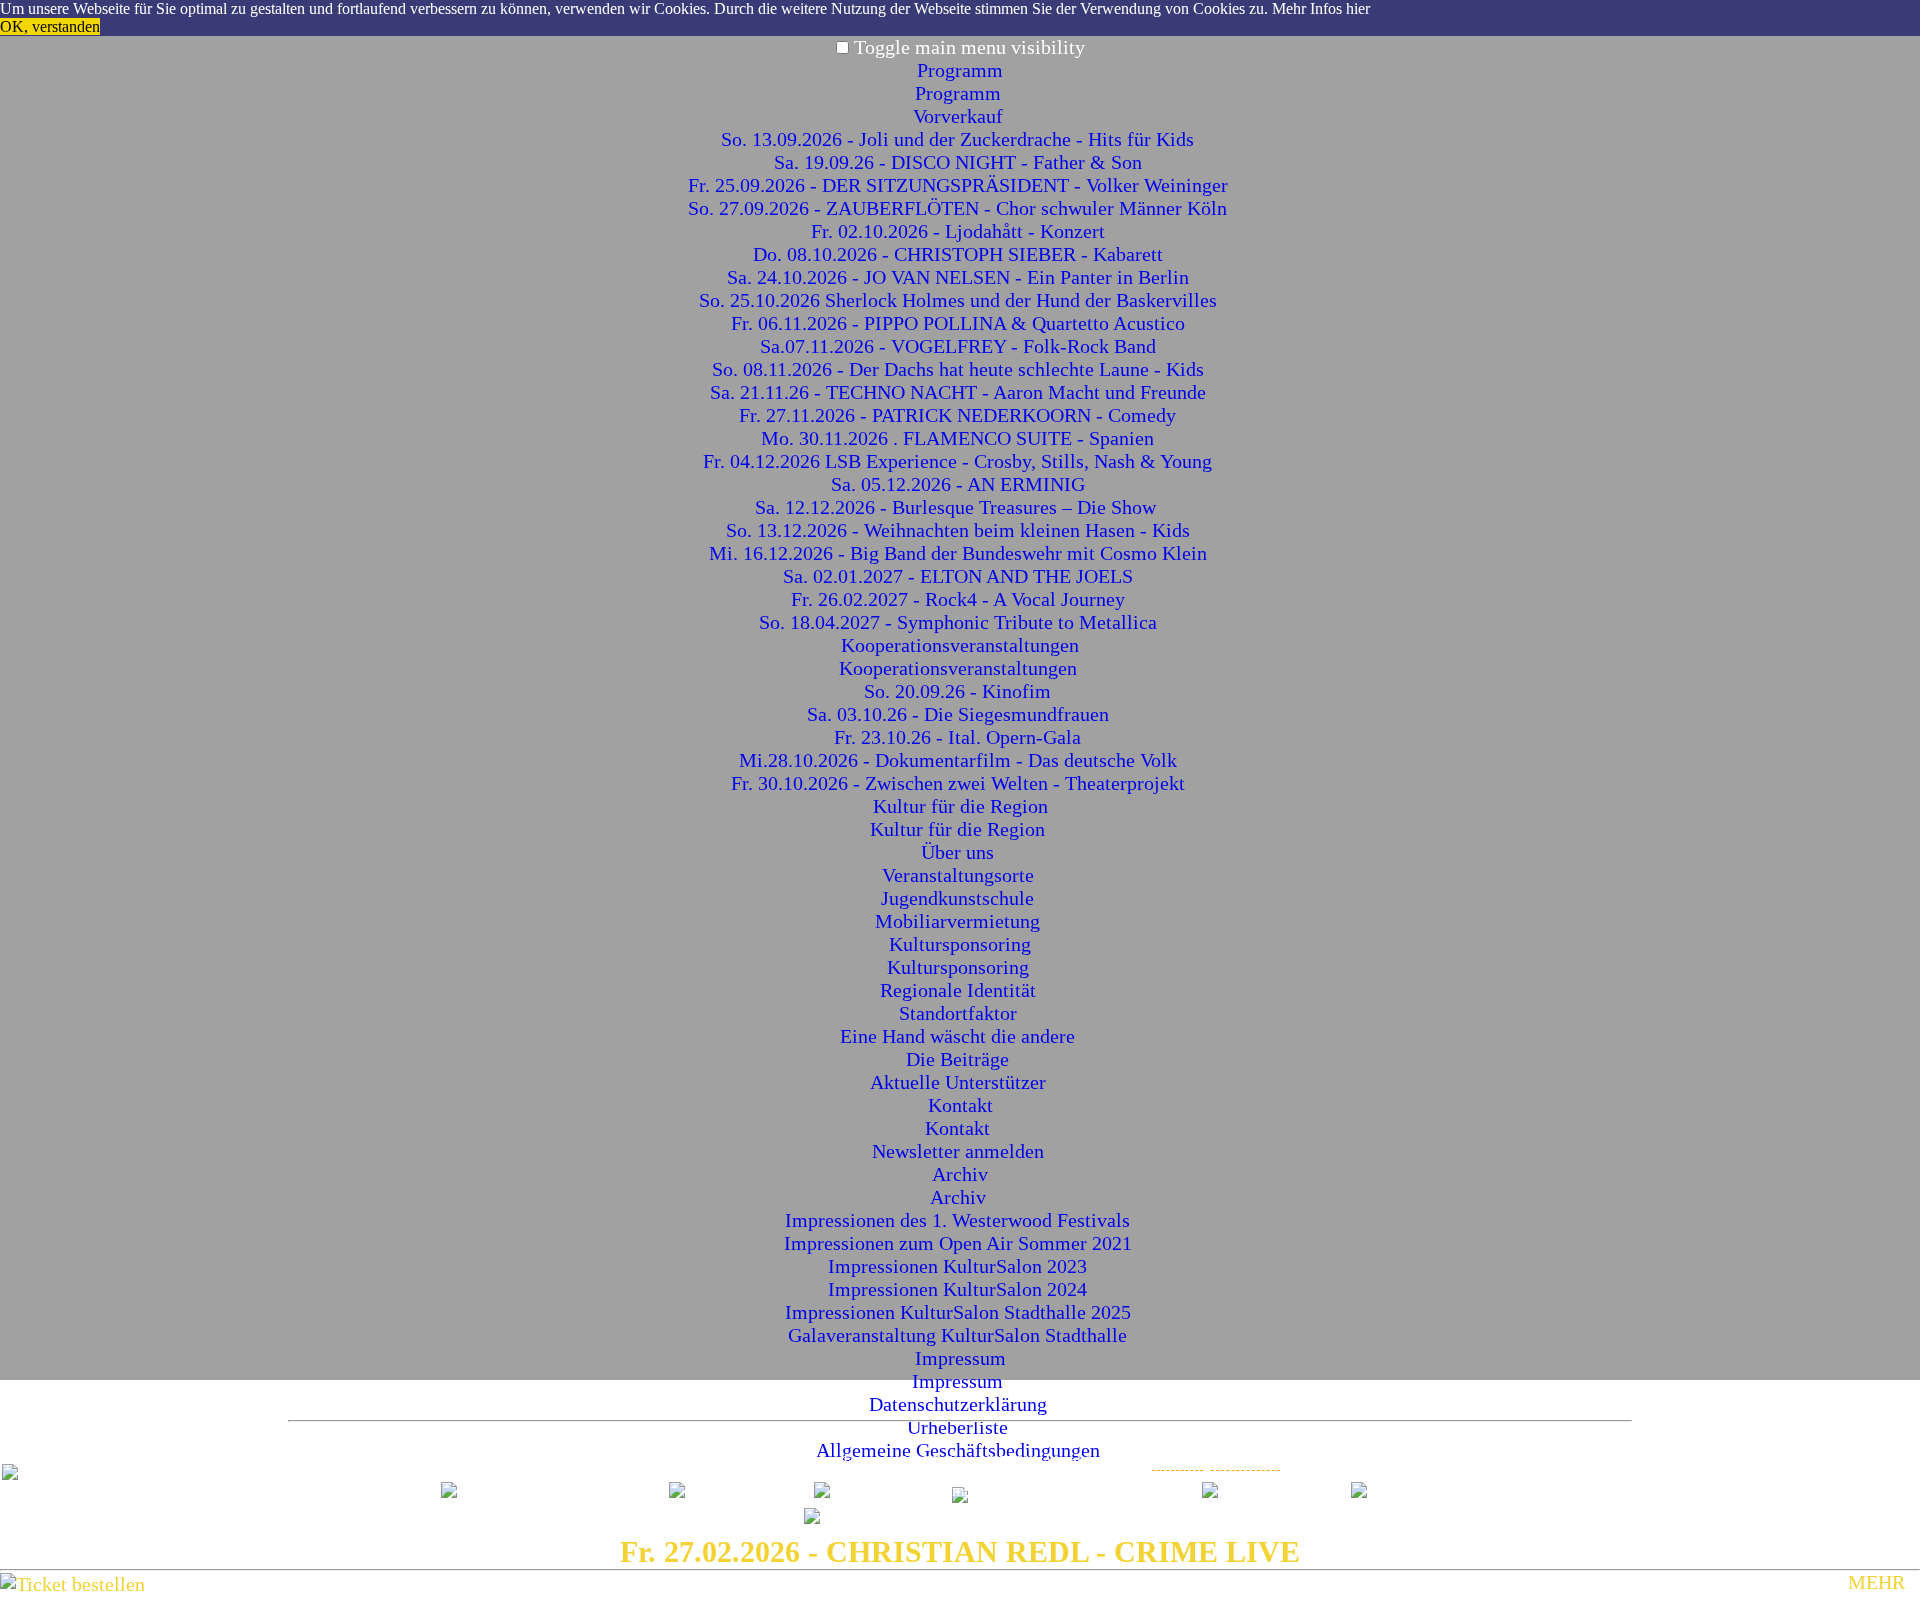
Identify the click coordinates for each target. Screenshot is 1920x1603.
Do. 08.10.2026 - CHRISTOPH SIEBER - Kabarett (960, 254)
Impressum (960, 1358)
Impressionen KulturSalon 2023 (960, 1266)
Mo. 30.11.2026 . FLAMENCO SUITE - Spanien (960, 438)
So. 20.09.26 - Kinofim (960, 691)
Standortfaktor (960, 1013)
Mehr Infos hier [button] (1321, 8)
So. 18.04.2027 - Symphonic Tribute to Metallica (960, 622)
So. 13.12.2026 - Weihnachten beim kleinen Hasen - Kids (960, 530)
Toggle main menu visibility (969, 47)
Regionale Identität (960, 990)
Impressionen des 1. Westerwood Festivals (960, 1220)
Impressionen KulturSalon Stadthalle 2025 (960, 1312)
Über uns (960, 852)
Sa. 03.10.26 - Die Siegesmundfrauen (960, 714)
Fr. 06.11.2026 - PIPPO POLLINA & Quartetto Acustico (960, 323)
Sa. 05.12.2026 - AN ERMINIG (960, 484)
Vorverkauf (960, 116)
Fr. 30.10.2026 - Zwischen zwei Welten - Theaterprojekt (960, 783)
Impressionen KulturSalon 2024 (960, 1289)
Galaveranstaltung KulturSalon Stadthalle (960, 1335)
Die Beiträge (960, 1059)
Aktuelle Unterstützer (960, 1082)
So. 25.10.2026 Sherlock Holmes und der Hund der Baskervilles (960, 300)
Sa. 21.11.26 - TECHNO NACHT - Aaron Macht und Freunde (960, 392)
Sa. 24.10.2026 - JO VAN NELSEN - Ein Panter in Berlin (960, 277)
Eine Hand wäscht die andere (960, 1036)
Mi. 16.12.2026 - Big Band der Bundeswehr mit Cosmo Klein (960, 553)
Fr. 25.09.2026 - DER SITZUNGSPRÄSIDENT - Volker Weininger (960, 185)
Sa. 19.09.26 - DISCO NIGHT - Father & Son (960, 162)
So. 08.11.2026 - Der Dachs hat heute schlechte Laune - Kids (960, 369)
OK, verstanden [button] (50, 26)
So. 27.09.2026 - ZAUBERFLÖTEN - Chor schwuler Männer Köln (960, 208)
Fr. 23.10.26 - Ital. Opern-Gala (960, 737)
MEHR (1876, 1582)
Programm (960, 70)
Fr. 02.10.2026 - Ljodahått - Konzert (960, 231)
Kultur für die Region (960, 806)
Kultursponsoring (960, 944)
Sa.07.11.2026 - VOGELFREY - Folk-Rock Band (960, 346)
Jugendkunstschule (960, 898)
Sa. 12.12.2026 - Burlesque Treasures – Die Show (960, 507)
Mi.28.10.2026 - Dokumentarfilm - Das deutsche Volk (960, 760)
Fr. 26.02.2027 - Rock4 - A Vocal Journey (960, 599)
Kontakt (960, 1105)
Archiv (960, 1174)
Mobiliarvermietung (960, 921)
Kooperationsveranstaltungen (960, 645)
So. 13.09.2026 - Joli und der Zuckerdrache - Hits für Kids (960, 139)
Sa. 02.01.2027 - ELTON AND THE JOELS (960, 576)
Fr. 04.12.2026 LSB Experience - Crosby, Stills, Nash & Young (960, 461)
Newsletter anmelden (960, 1151)
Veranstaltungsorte (960, 875)
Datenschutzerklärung (960, 1404)
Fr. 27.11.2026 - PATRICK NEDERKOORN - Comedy (960, 415)
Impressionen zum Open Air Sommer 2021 (960, 1243)
